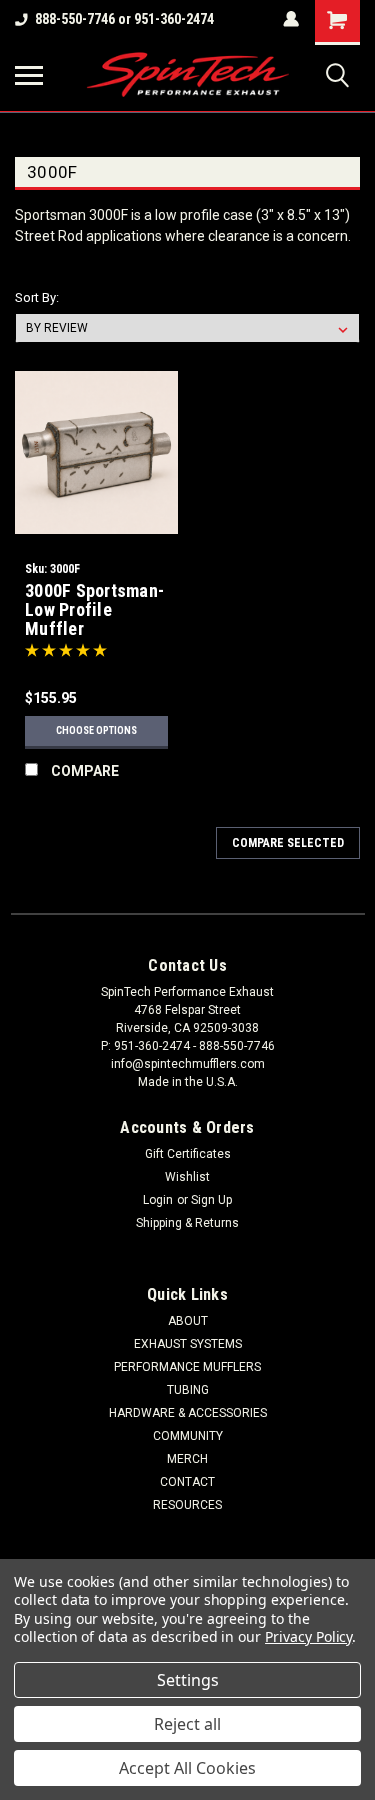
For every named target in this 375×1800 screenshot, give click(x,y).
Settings (188, 1680)
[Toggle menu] (29, 75)
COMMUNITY (188, 1436)
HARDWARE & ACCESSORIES (188, 1413)
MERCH (187, 1459)
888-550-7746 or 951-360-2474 (124, 19)
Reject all (187, 1724)
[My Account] (291, 19)
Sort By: (37, 297)
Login (158, 1200)
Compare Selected (288, 843)
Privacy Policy (308, 1636)
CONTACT (187, 1482)
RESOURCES (187, 1505)
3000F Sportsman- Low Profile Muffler (94, 609)
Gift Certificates (188, 1154)
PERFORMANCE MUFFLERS (187, 1367)
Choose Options (96, 730)
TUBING (188, 1390)
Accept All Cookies (187, 1768)
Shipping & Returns (187, 1223)
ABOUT (188, 1321)
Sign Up (211, 1200)
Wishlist (187, 1177)
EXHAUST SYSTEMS (188, 1344)
